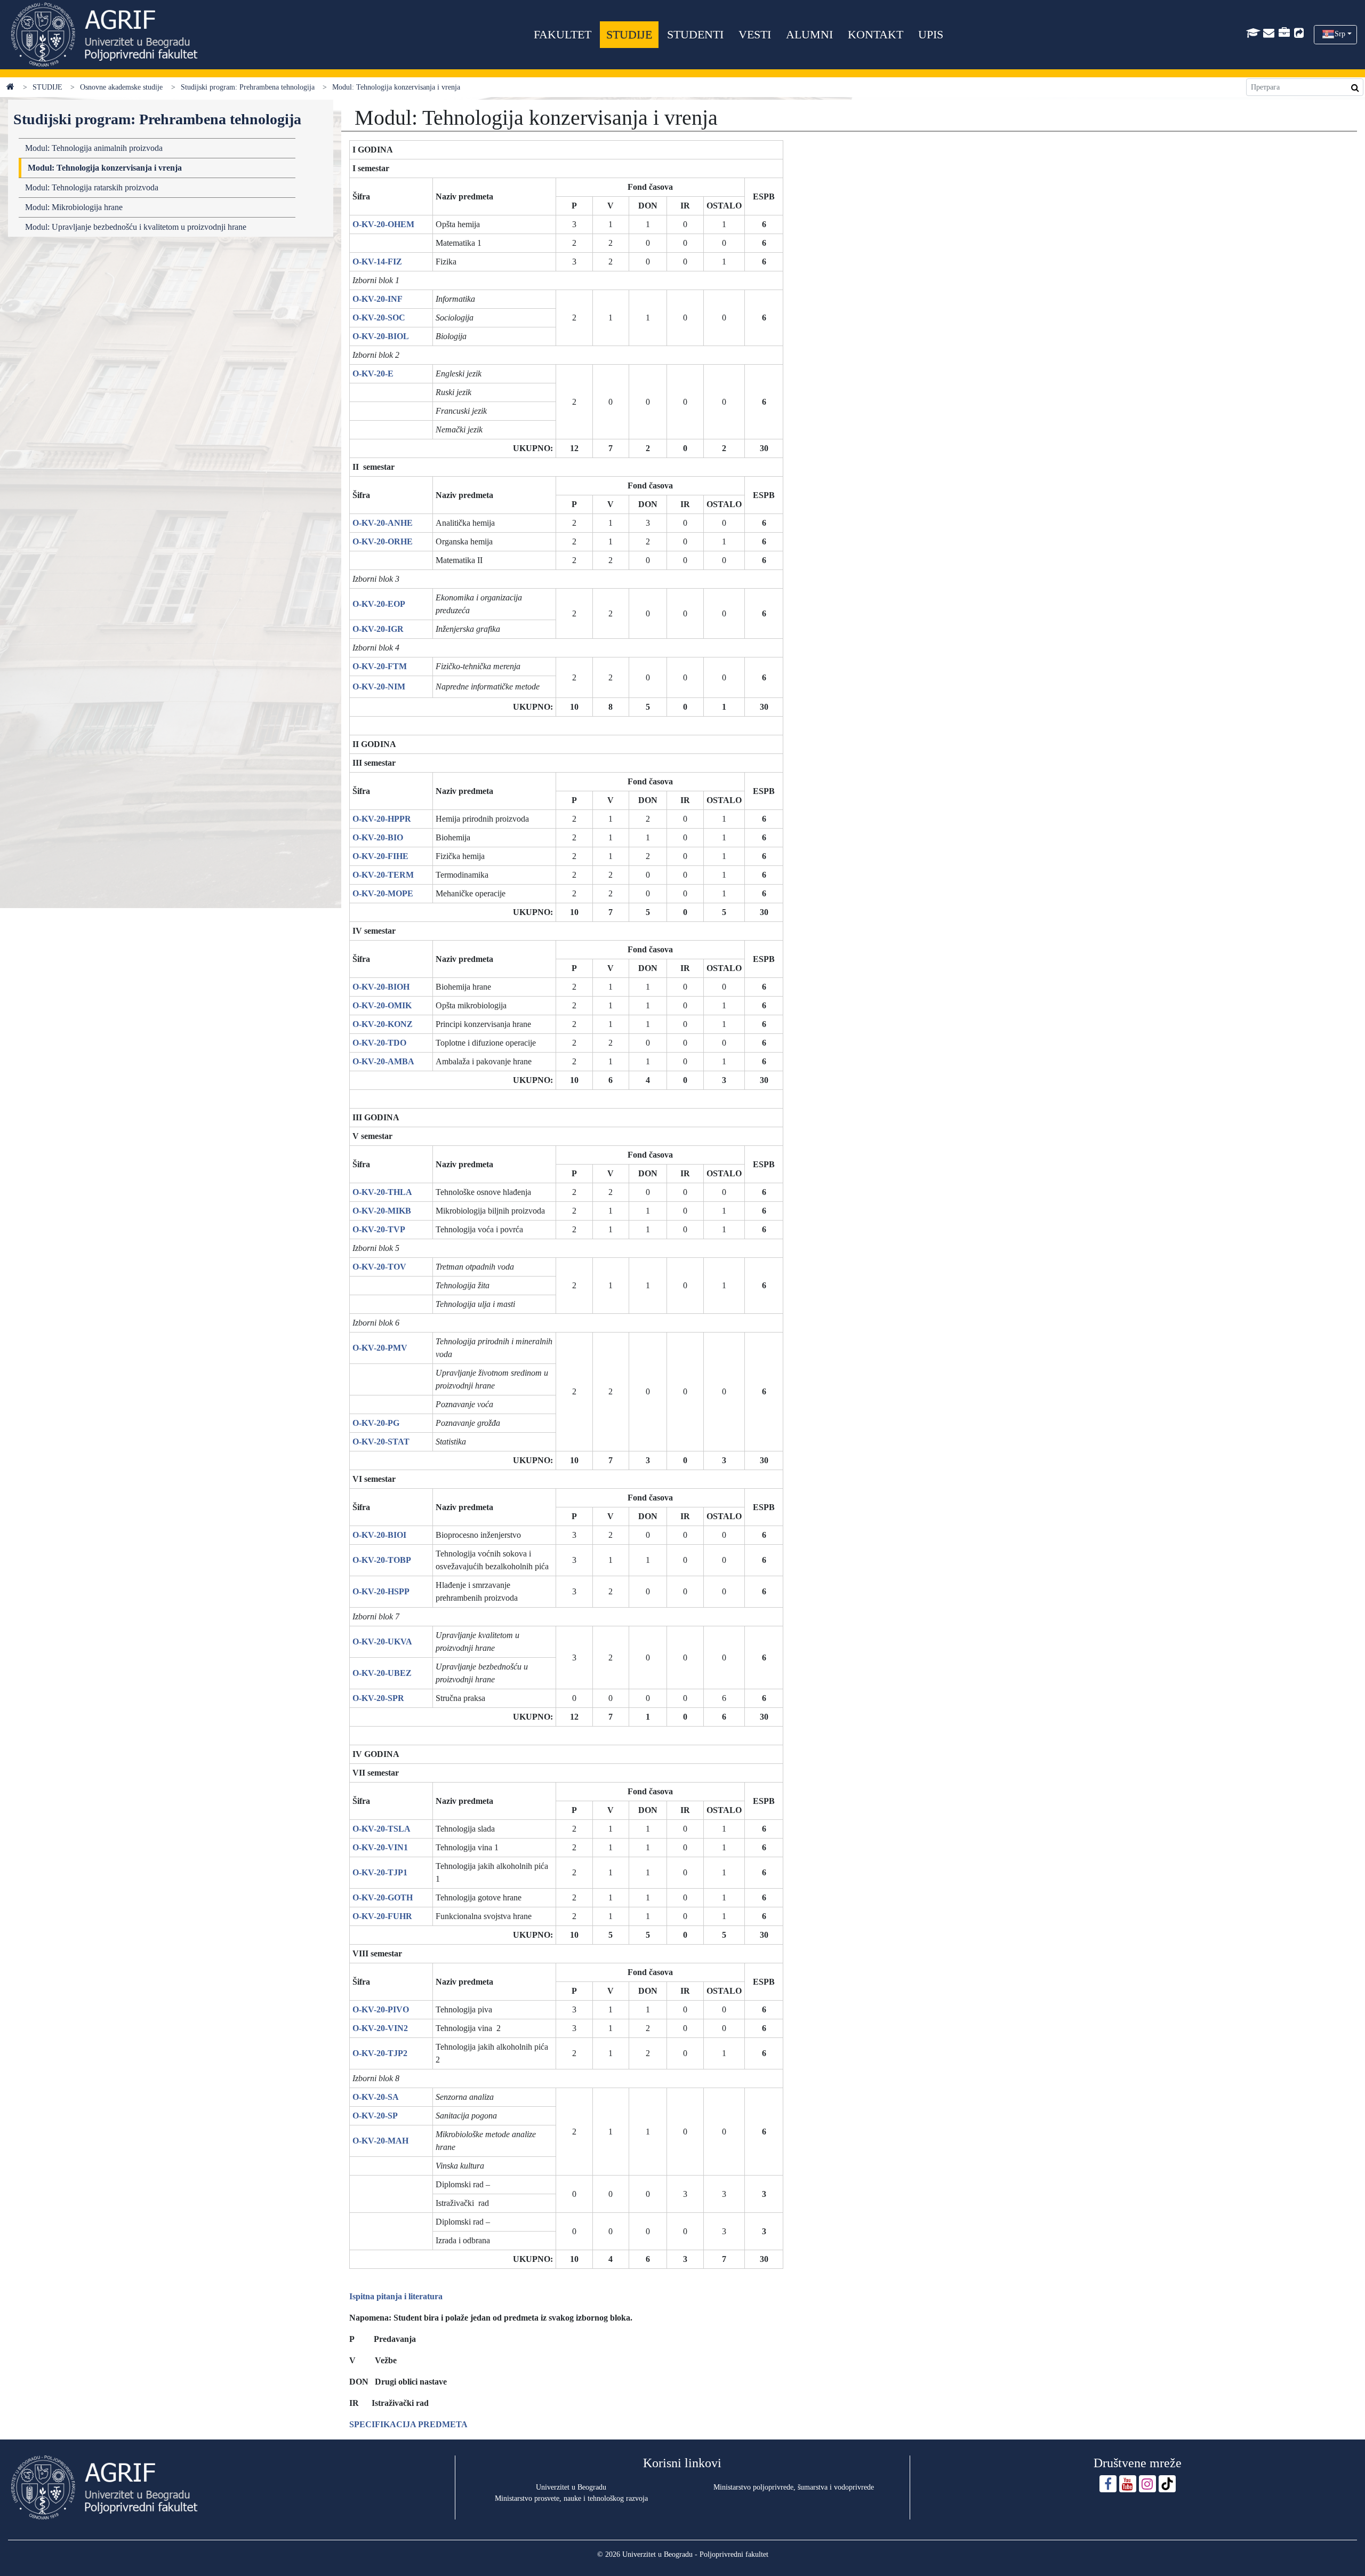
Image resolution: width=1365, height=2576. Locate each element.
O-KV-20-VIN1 (380, 1847)
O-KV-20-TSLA (382, 1829)
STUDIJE (629, 34)
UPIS (931, 34)
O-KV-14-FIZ (377, 262)
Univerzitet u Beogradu (571, 2487)
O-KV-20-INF (378, 299)
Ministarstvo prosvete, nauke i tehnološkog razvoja (571, 2498)
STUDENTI (695, 34)
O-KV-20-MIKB (382, 1211)
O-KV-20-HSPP (381, 1591)
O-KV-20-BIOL (381, 336)
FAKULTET (563, 34)
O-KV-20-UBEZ (382, 1673)
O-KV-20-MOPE (383, 893)
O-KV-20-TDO (379, 1043)
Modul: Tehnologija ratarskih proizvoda (92, 187)
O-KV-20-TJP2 (380, 2053)
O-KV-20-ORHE (383, 541)
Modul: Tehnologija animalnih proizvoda (94, 148)
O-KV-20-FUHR (382, 1916)
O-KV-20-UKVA (382, 1642)
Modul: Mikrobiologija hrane (74, 207)
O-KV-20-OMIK (382, 1005)
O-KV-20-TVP (379, 1229)
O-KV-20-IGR (378, 629)
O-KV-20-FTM (380, 666)
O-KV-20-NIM (379, 687)
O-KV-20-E (373, 374)
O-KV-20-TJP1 (380, 1872)
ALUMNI (809, 34)
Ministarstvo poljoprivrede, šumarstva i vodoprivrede (794, 2487)
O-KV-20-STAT (381, 1442)
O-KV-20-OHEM (383, 224)
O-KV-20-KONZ (383, 1024)
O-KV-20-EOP (379, 604)
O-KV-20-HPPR (382, 819)
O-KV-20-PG (376, 1423)
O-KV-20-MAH (380, 2141)
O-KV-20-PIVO (381, 2009)
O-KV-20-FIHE (380, 856)
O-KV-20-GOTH (383, 1897)
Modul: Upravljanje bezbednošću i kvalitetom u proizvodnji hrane (136, 227)
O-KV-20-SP (375, 2116)
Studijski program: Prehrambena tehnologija (248, 87)
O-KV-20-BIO (378, 837)
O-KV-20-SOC (379, 318)
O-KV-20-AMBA (383, 1061)
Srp (1340, 34)
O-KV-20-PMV (380, 1348)
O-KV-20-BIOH (381, 987)
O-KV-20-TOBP (382, 1560)
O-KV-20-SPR (378, 1698)
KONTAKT (876, 34)
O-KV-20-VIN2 (380, 2028)
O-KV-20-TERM (383, 875)
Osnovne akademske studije (121, 87)
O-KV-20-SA (376, 2097)
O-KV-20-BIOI (379, 1535)
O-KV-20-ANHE (383, 523)
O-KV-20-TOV (379, 1267)
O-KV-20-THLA (382, 1192)
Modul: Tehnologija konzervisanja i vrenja (105, 168)
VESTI (755, 34)
